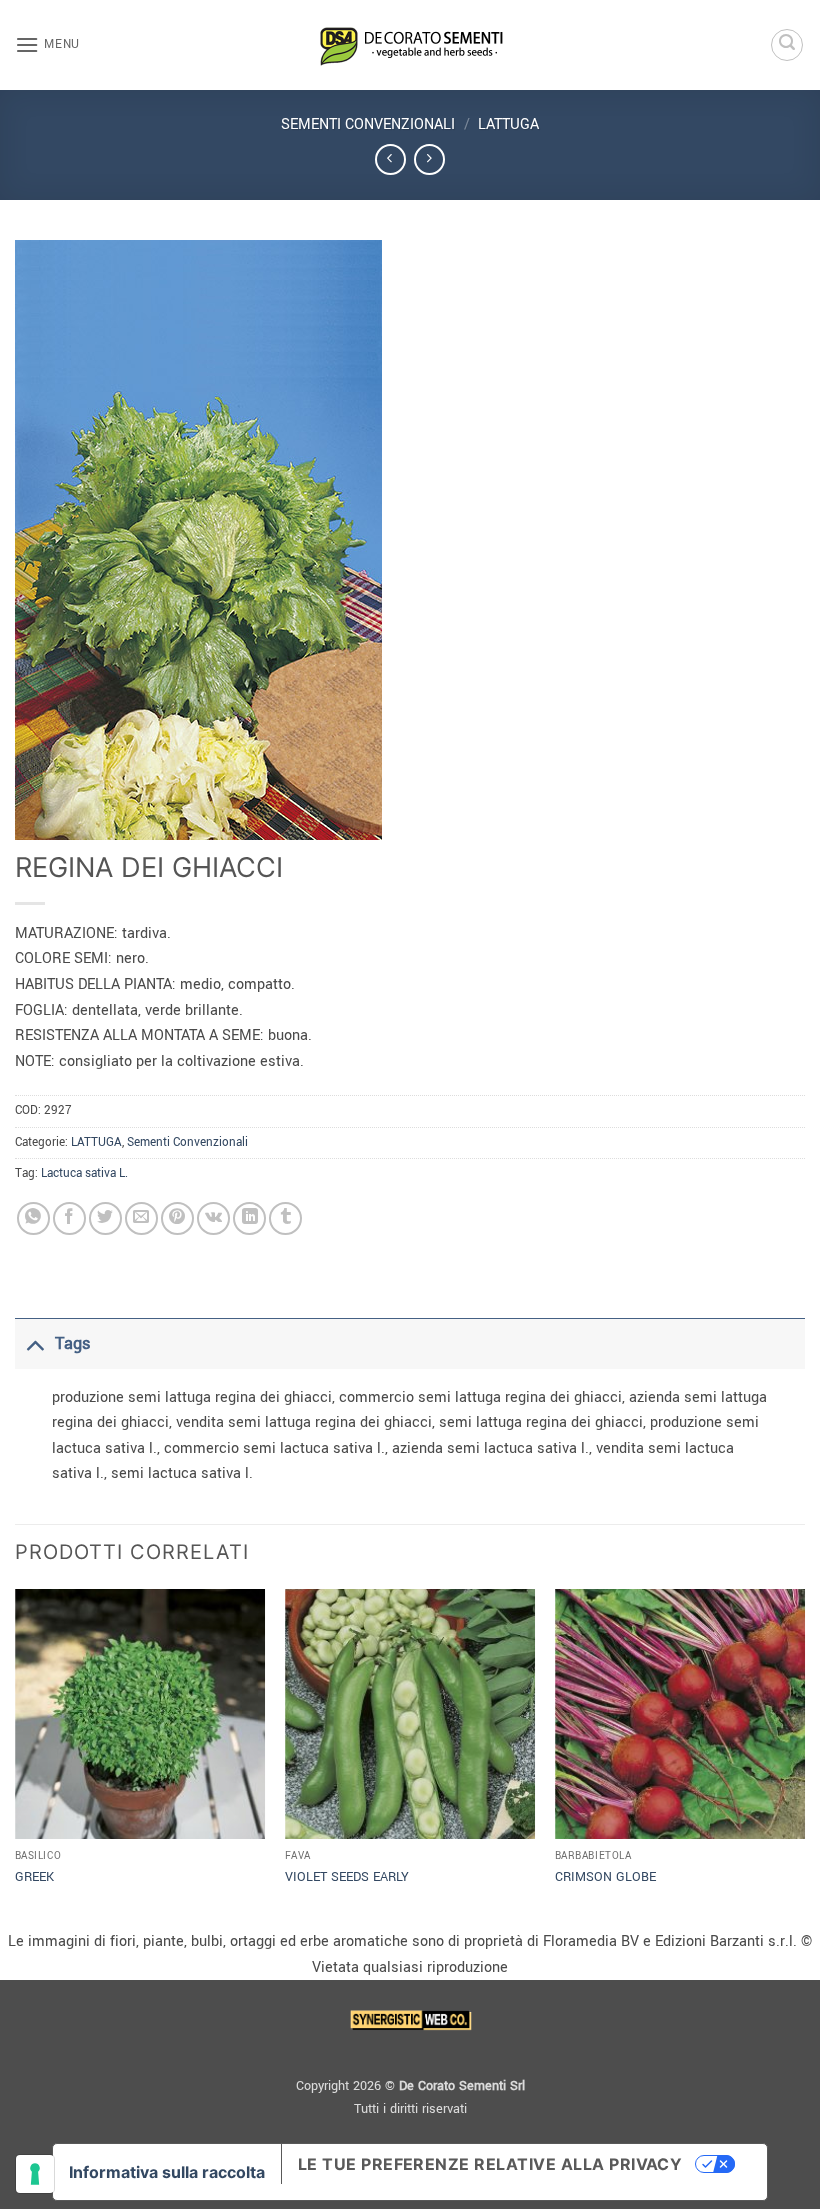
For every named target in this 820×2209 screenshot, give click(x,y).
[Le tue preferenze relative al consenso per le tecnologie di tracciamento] (35, 2174)
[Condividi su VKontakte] (213, 1218)
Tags (72, 1343)
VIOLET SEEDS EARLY (347, 1877)
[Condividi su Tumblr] (285, 1218)
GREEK (34, 1877)
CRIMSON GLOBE (605, 1877)
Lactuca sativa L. (84, 1173)
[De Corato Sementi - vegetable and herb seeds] (410, 45)
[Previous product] (429, 159)
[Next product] (390, 159)
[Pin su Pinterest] (177, 1218)
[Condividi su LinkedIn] (249, 1218)
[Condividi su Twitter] (105, 1218)
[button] (47, 44)
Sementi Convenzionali (368, 124)
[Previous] (16, 1757)
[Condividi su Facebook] (69, 1218)
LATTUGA (508, 124)
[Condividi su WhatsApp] (33, 1218)
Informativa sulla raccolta (167, 2172)
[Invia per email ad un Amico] (141, 1218)
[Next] (804, 1757)
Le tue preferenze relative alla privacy (490, 2164)
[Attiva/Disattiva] (34, 1343)
